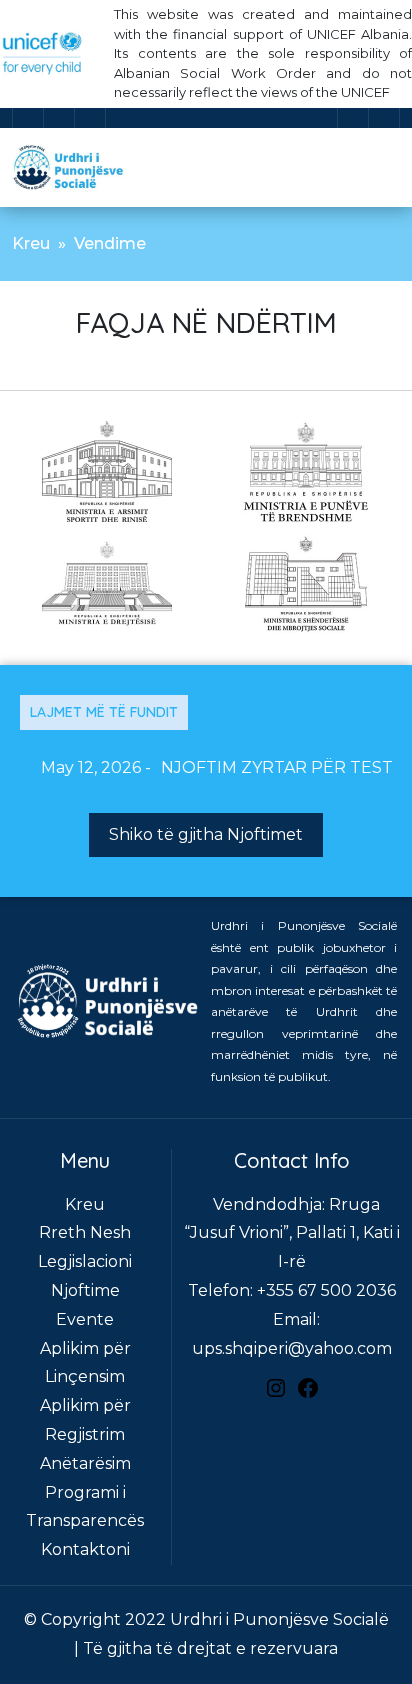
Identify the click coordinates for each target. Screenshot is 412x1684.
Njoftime (85, 1290)
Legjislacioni (85, 1261)
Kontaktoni (85, 1549)
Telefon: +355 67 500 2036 (292, 1290)
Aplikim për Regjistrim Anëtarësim (85, 1434)
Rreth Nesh (85, 1232)
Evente (85, 1319)
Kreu (31, 243)
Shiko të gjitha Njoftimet (206, 834)
